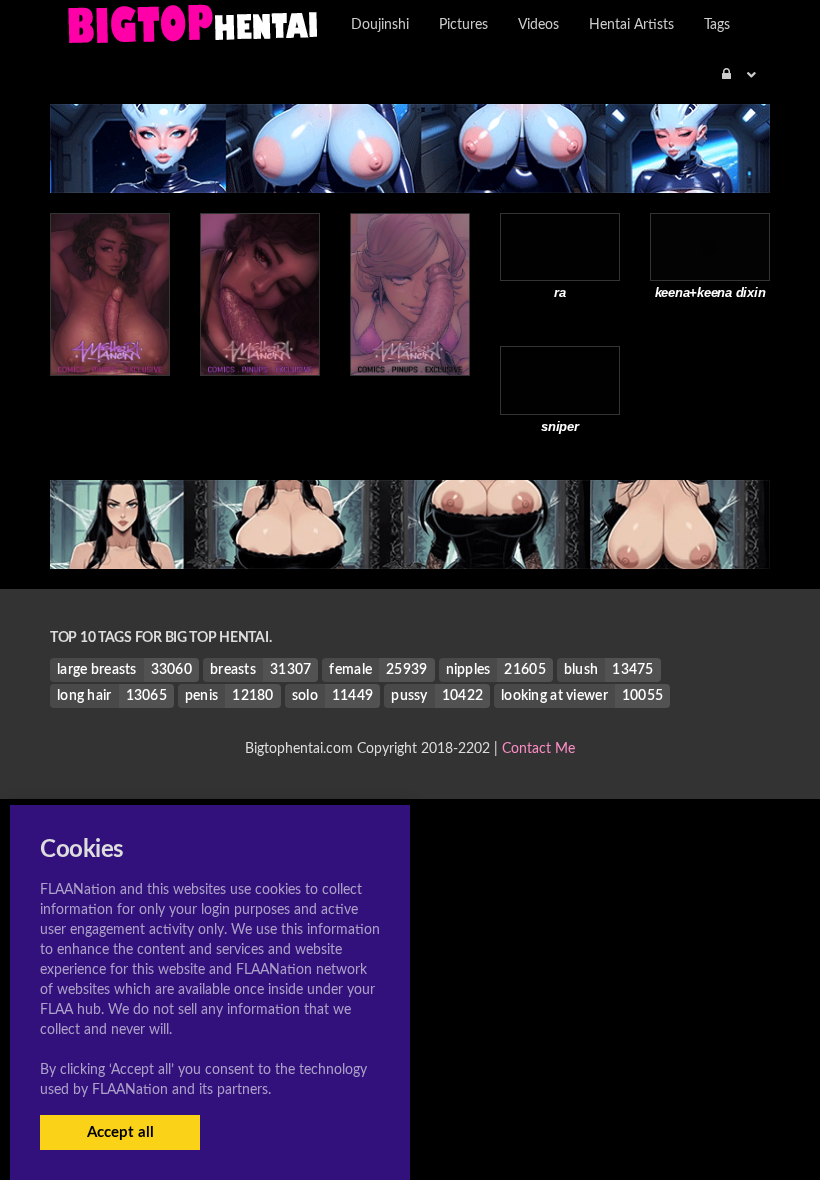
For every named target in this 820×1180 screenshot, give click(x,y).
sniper (559, 426)
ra (559, 292)
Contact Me (538, 749)
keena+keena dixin (710, 292)
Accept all (120, 1132)
